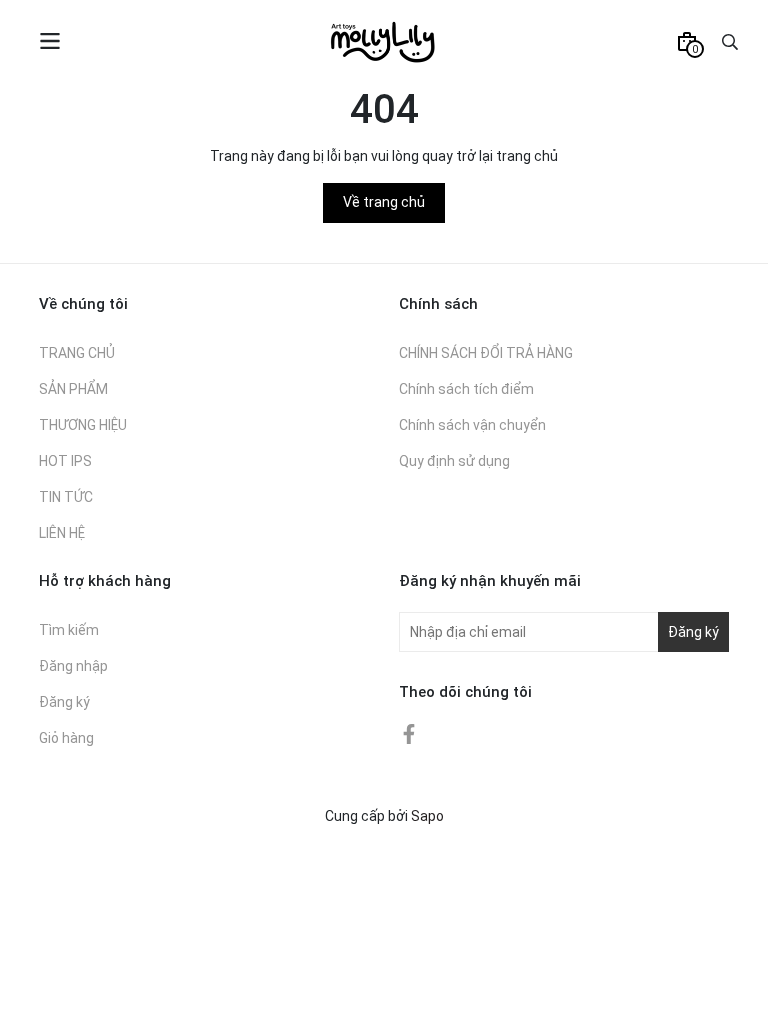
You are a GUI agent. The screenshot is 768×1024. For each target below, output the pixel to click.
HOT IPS (65, 461)
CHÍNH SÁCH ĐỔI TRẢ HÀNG (486, 353)
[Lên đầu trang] (733, 989)
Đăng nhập (73, 666)
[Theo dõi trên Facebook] (409, 733)
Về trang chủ (384, 202)
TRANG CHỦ (77, 353)
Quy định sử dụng (454, 461)
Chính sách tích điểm (466, 389)
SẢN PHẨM (73, 389)
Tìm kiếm (69, 630)
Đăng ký (64, 702)
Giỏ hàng (66, 738)
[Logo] (384, 41)
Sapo (427, 816)
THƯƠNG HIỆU (83, 425)
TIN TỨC (66, 497)
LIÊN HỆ (62, 533)
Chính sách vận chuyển (472, 425)
